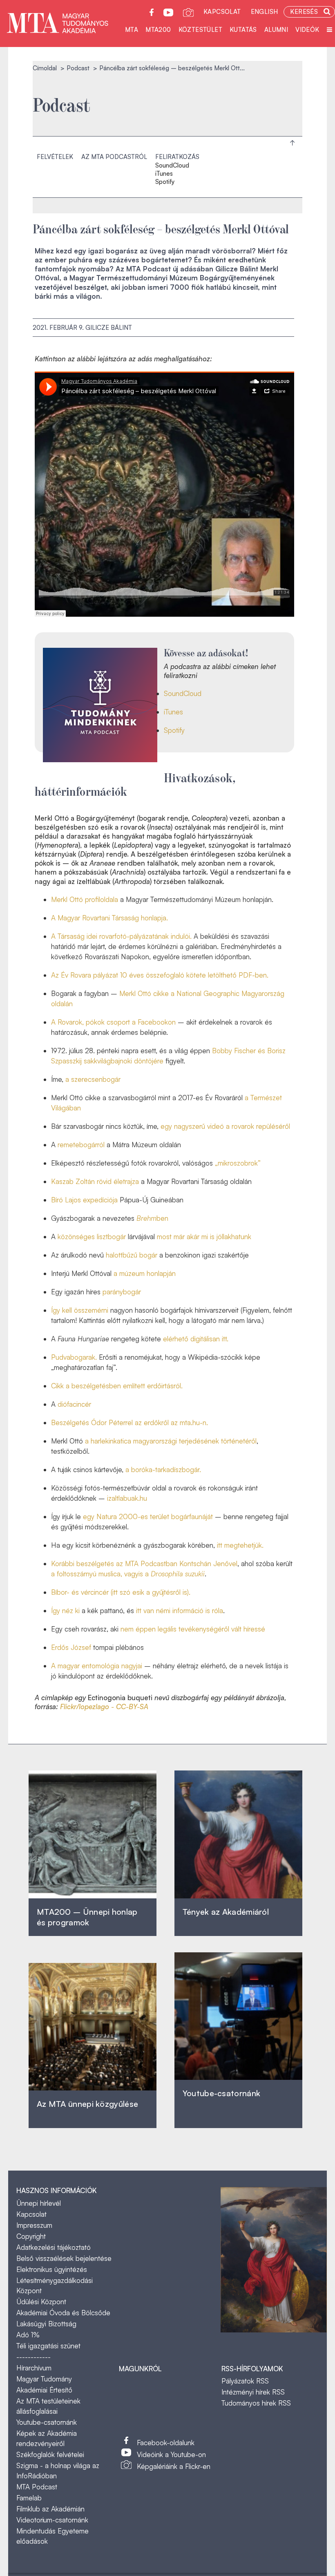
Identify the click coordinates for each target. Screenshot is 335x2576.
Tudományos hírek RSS (256, 2403)
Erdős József (72, 1647)
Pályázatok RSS (245, 2381)
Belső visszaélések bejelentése (64, 2258)
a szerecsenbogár (93, 1079)
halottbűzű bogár (132, 1255)
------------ (33, 2357)
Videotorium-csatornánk (52, 2520)
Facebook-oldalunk (166, 2443)
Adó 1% (28, 2335)
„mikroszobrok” (238, 1163)
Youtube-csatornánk (47, 2422)
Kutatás (243, 30)
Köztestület (200, 30)
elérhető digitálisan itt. (196, 1339)
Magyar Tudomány (44, 2379)
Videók (307, 30)
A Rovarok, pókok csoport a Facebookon (113, 1022)
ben (152, 1218)
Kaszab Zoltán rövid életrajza (95, 1181)
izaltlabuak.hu (127, 1498)
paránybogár (122, 1292)
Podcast (78, 68)
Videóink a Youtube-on (171, 2454)
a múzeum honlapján (145, 1273)
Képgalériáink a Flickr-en (174, 2466)
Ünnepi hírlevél (39, 2203)
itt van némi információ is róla (179, 1610)
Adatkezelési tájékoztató (54, 2247)
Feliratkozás (177, 157)
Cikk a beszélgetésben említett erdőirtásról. (117, 1386)
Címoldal (45, 68)
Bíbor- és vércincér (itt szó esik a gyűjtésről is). (121, 1592)
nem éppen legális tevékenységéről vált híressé (193, 1629)
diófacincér (74, 1404)
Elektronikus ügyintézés (52, 2269)
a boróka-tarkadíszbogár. (163, 1469)
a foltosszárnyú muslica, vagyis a (128, 1574)
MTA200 (158, 30)
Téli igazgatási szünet (48, 2346)
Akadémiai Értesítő (44, 2390)
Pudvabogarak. (74, 1357)
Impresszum (34, 2225)
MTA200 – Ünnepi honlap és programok (87, 1917)
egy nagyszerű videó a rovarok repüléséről (225, 1126)
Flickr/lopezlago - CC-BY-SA (104, 1707)
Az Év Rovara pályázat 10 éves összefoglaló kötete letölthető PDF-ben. (160, 975)
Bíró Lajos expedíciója (84, 1200)
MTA (132, 30)
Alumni (276, 30)
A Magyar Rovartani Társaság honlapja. (109, 918)
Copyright (31, 2236)
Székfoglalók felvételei (50, 2454)
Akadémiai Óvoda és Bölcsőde (63, 2313)
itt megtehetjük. (240, 1545)
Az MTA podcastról (114, 157)
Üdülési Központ (41, 2302)
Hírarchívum (34, 2368)
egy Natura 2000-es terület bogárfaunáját (148, 1516)
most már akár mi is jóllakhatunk (204, 1237)
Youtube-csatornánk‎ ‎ (221, 2093)
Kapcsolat (222, 12)
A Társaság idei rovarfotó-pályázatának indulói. (121, 936)
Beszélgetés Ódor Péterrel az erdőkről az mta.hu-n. (130, 1422)
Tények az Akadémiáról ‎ (226, 1912)
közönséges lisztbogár (92, 1237)
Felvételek (55, 157)
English (265, 12)
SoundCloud (172, 166)
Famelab (29, 2498)
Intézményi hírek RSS (253, 2392)
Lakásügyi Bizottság (46, 2324)
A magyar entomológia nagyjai (97, 1666)
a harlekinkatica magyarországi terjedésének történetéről (171, 1441)
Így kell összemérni (80, 1310)
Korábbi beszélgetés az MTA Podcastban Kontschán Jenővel (144, 1563)
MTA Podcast (37, 2487)
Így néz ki (65, 1610)
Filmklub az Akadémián (50, 2509)
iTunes (164, 174)
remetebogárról (81, 1145)
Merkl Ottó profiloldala (85, 899)
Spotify (165, 182)
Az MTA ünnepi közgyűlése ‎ (87, 2104)
